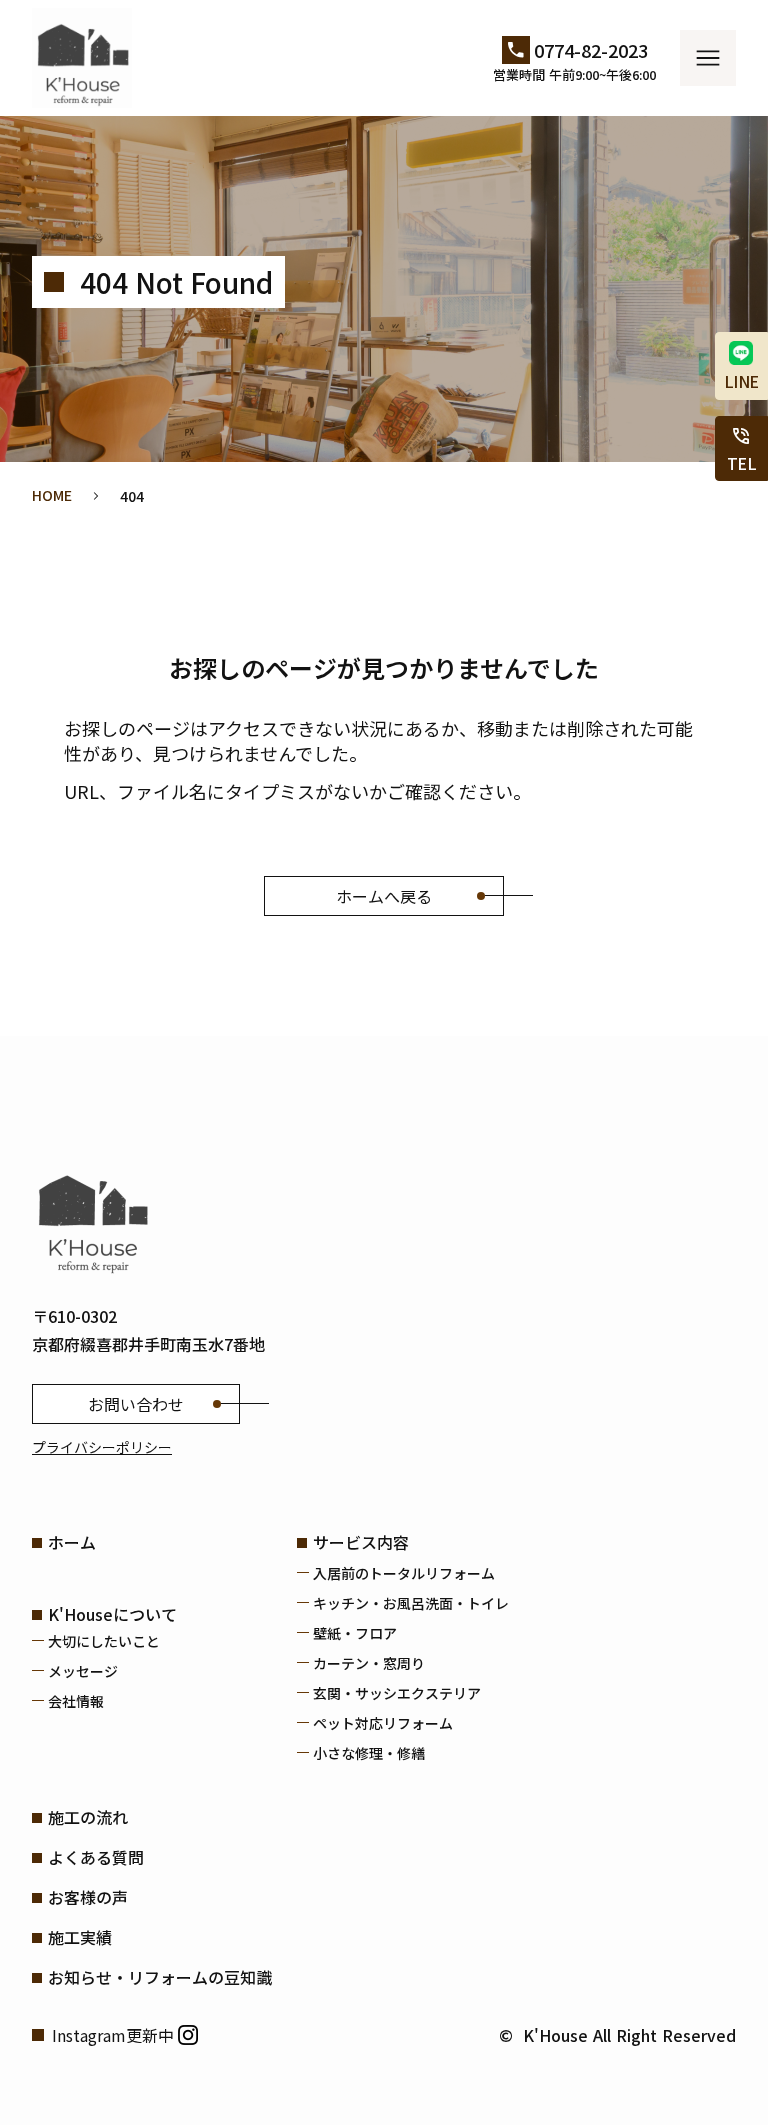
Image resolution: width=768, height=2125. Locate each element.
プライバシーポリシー (102, 1447)
